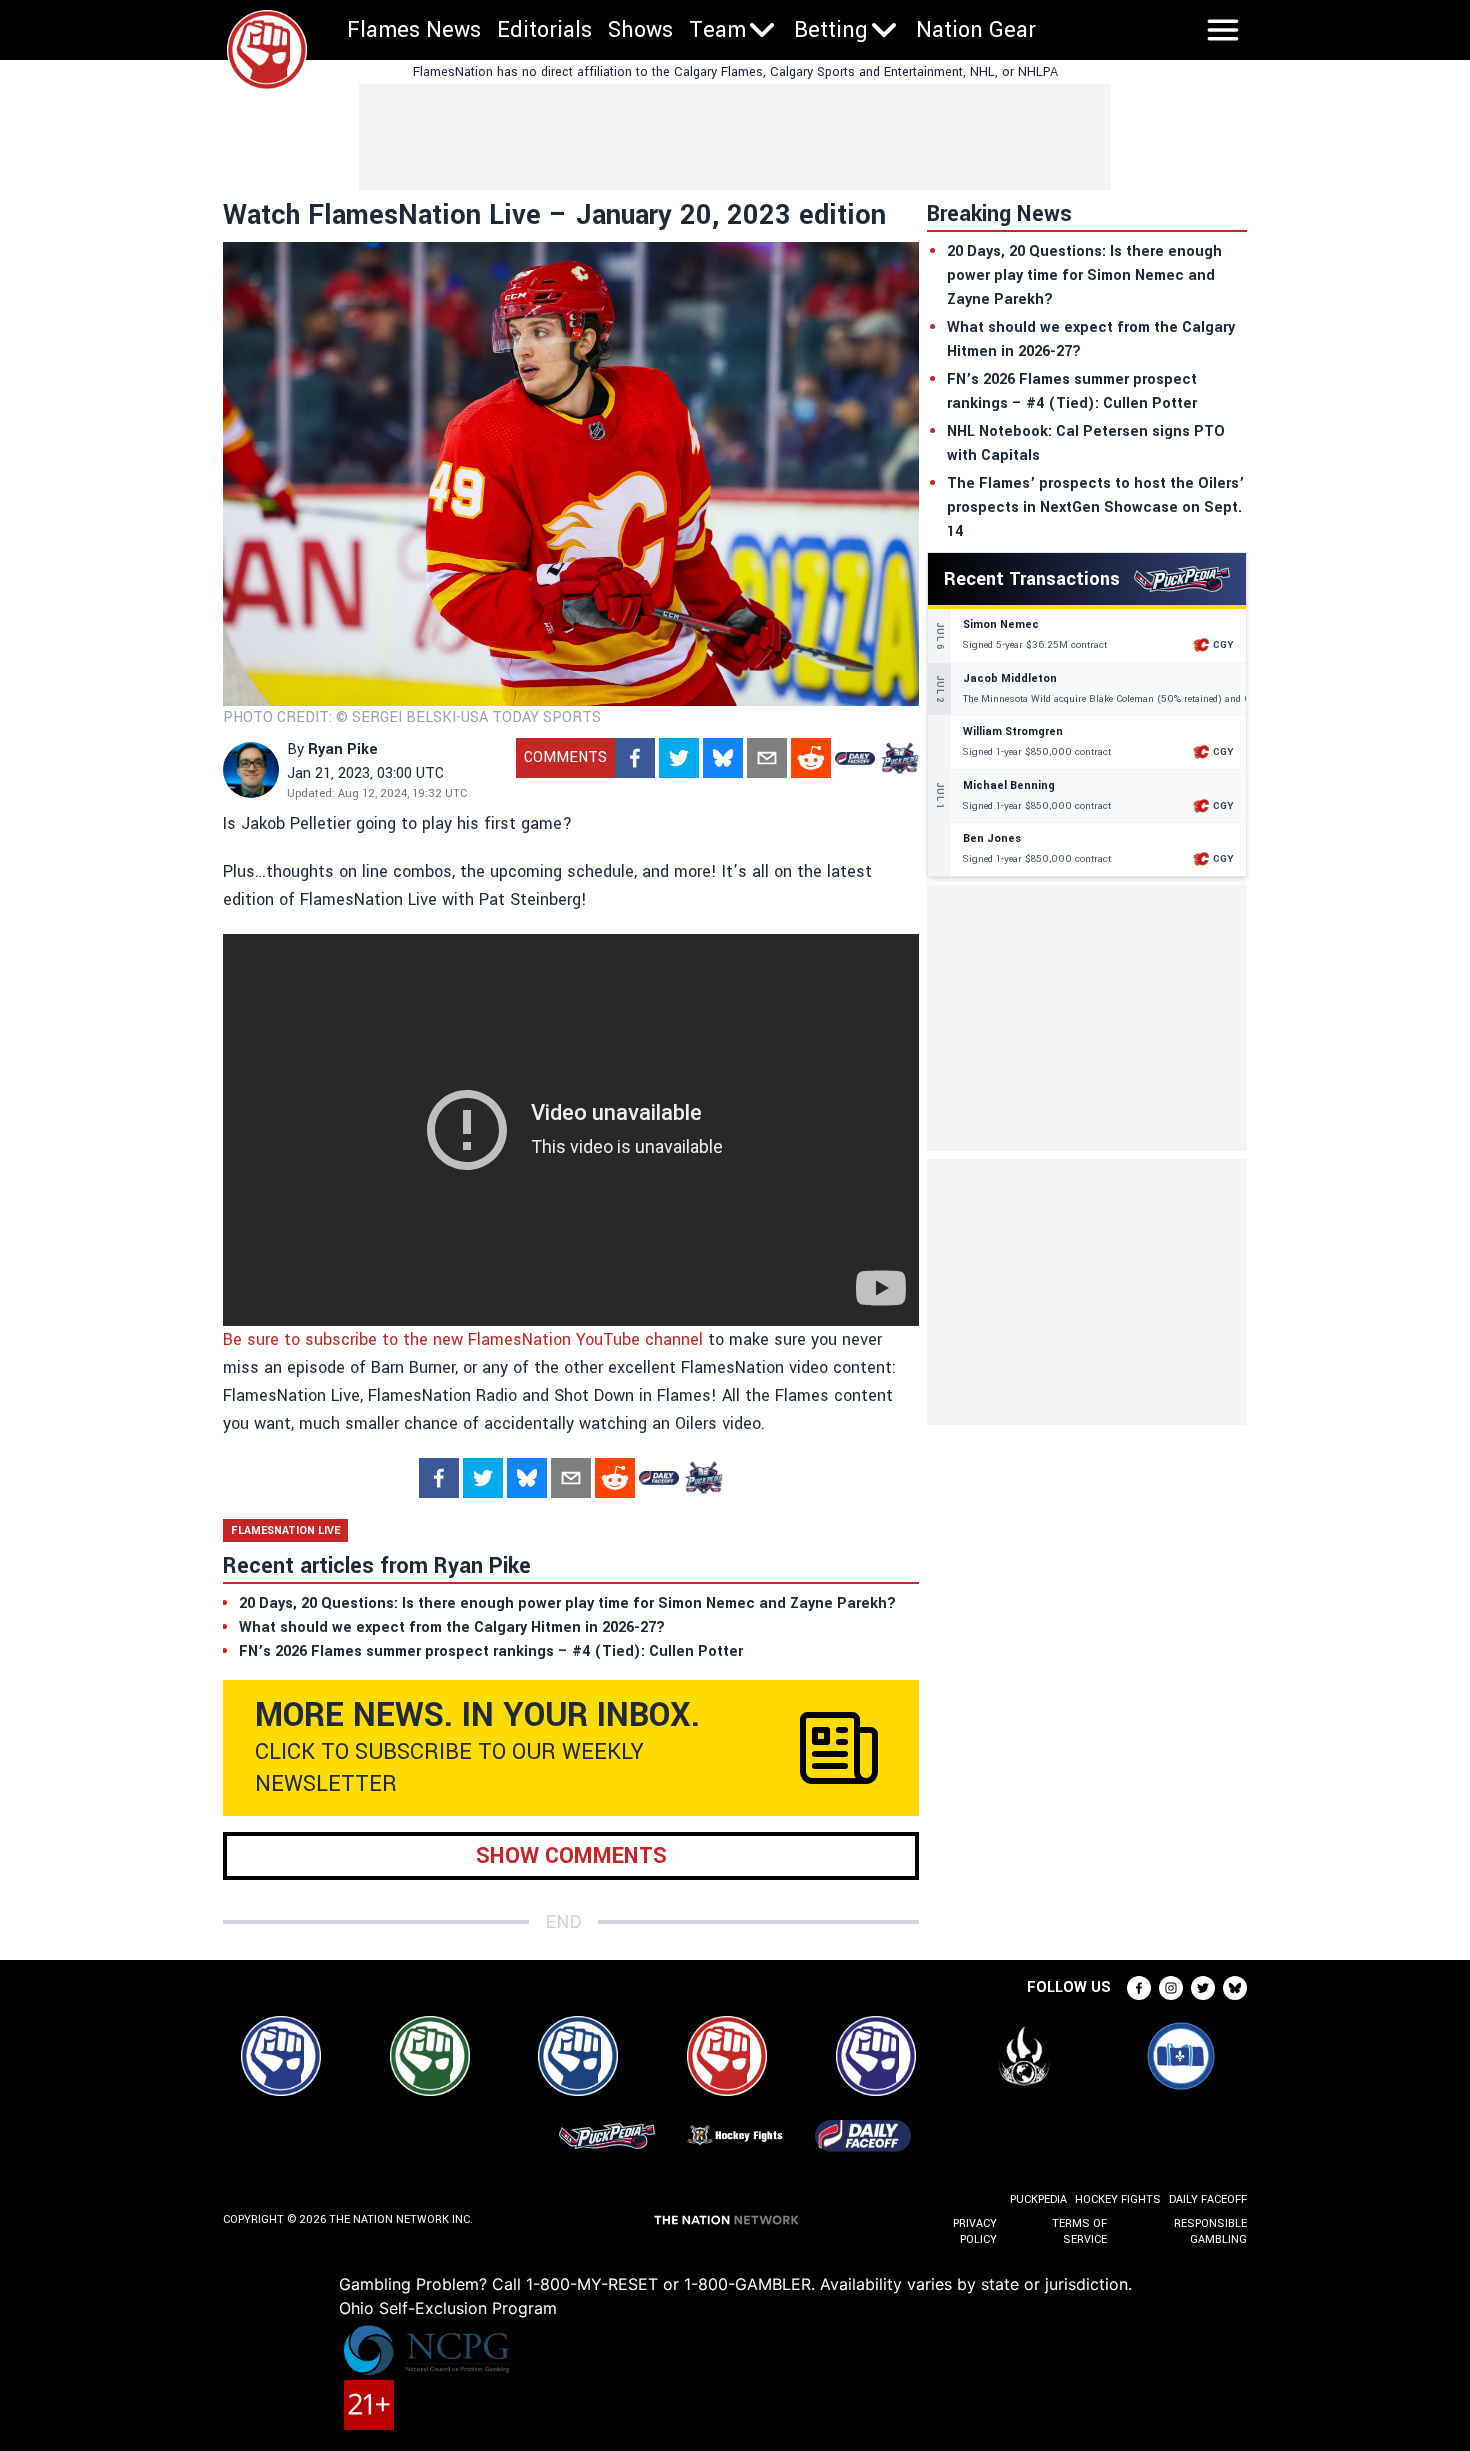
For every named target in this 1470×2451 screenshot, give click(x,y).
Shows (640, 30)
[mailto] (767, 758)
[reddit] (811, 758)
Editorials (544, 30)
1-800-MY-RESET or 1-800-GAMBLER (668, 2284)
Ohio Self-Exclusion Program (448, 2308)
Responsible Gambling (1210, 2231)
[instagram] (1171, 1988)
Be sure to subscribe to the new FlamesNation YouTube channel (463, 1339)
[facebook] (635, 758)
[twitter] (679, 758)
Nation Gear (976, 30)
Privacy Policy (975, 2231)
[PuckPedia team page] (899, 758)
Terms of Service (1079, 2231)
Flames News (414, 30)
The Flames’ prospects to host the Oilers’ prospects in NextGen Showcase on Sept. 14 (1095, 507)
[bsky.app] (723, 758)
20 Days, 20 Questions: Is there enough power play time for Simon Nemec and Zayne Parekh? (1084, 275)
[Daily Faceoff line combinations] (855, 758)
